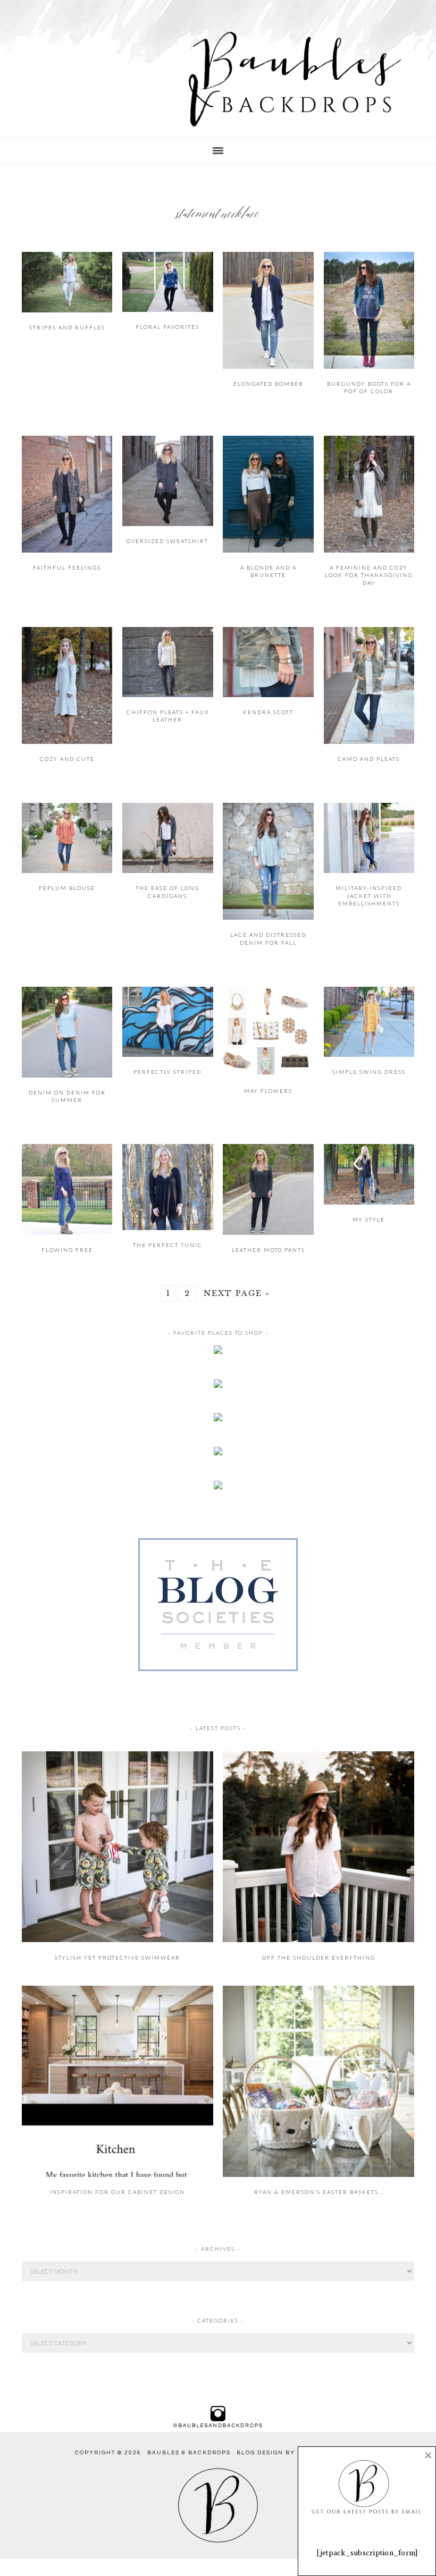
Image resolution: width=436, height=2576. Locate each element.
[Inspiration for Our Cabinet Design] (118, 2175)
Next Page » (237, 1293)
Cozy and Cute (67, 759)
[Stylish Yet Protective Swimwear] (118, 1940)
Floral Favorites (167, 327)
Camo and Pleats (369, 759)
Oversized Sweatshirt (167, 541)
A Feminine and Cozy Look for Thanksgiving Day (369, 575)
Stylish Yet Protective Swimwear (118, 1958)
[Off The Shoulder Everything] (318, 1940)
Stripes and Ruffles (67, 327)
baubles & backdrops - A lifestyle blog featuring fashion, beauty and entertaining (247, 123)
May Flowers (268, 1091)
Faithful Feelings (67, 567)
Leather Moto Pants (269, 1250)
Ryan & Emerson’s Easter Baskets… (319, 2192)
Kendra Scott (268, 712)
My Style (369, 1219)
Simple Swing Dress (369, 1072)
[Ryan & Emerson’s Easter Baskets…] (318, 2175)
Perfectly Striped (167, 1072)
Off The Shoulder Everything (319, 1958)
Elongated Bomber (269, 384)
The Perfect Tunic (168, 1245)
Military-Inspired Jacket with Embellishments (369, 896)
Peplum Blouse (67, 888)
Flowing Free (67, 1250)
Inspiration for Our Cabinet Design (117, 2192)
